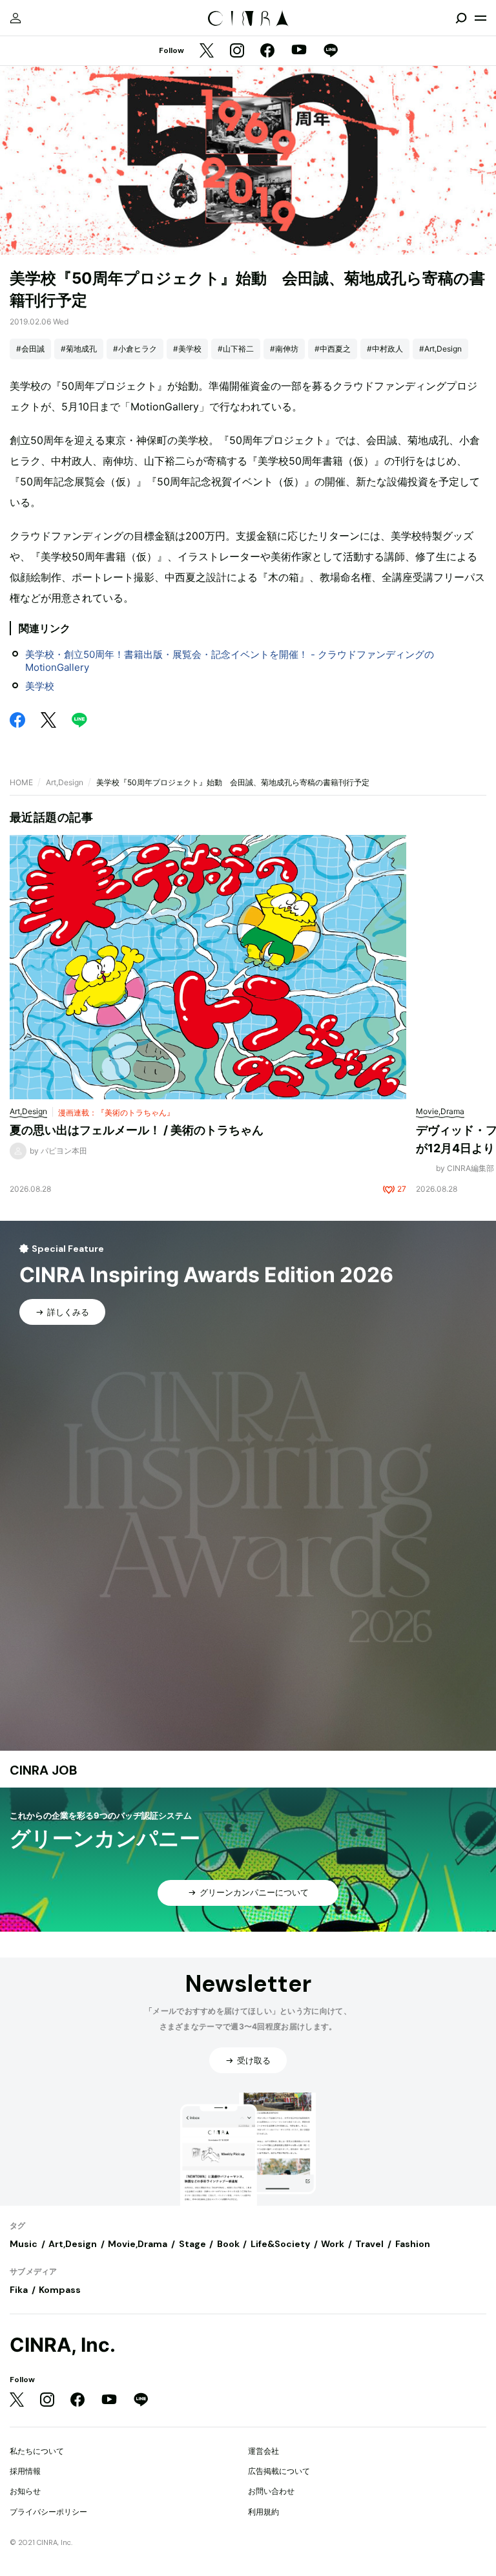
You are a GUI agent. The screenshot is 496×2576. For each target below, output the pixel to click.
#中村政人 (385, 349)
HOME (21, 782)
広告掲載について (279, 2471)
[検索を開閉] (461, 18)
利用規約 (263, 2512)
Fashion (413, 2244)
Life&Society (280, 2244)
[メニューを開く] (480, 18)
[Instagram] (237, 51)
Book (228, 2244)
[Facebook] (267, 51)
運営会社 (263, 2451)
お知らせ (25, 2491)
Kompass (60, 2290)
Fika (19, 2290)
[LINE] (331, 51)
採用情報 (25, 2471)
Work (333, 2244)
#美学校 (187, 349)
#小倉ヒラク (135, 349)
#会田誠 (30, 349)
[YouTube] (299, 51)
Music (24, 2244)
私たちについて (37, 2451)
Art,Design (65, 782)
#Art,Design (440, 349)
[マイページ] (15, 18)
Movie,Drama (138, 2244)
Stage (192, 2244)
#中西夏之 (333, 349)
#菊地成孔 (79, 349)
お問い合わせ (271, 2491)
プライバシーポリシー (48, 2512)
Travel (369, 2244)
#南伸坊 (284, 349)
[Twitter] (207, 51)
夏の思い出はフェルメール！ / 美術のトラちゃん (137, 1130)
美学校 (40, 686)
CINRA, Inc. (63, 2345)
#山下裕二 (236, 349)
